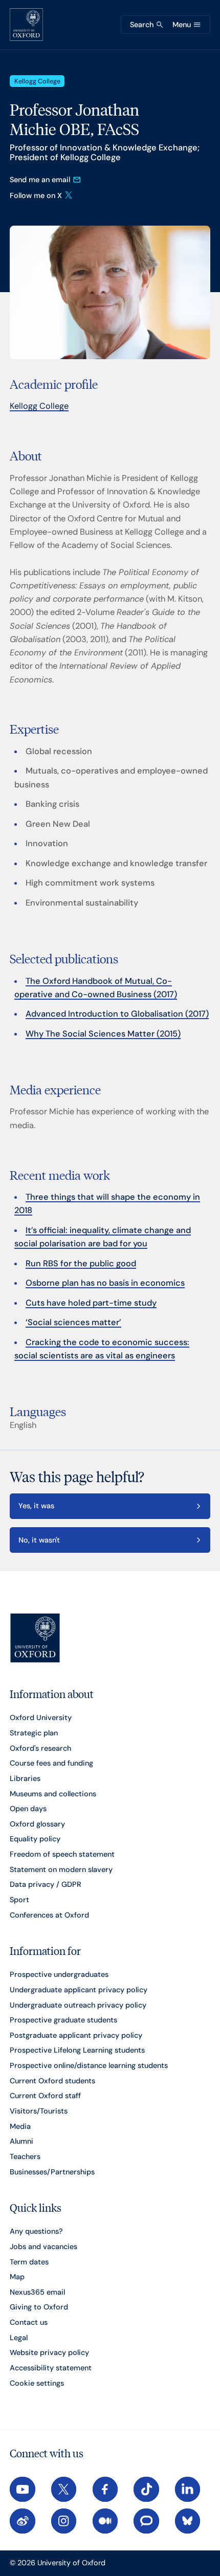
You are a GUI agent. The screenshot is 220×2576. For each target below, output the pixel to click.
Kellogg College (39, 406)
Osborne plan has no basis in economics (105, 1283)
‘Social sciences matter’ (73, 1322)
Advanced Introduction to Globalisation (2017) (117, 1014)
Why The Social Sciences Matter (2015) (103, 1034)
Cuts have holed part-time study (91, 1303)
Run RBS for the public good (81, 1263)
